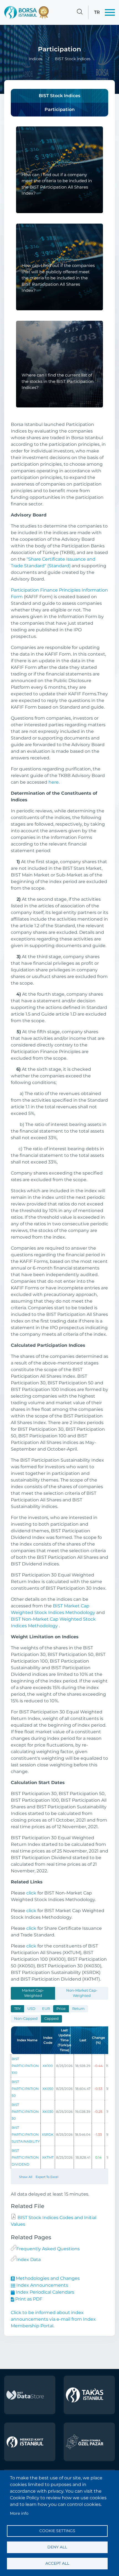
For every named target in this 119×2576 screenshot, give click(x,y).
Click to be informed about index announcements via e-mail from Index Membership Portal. (53, 2319)
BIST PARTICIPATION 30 (25, 2112)
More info (19, 2513)
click (31, 1893)
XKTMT (48, 2157)
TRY (17, 2009)
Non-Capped (26, 2019)
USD (31, 2009)
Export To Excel (47, 2177)
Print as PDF (28, 2299)
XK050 (48, 2089)
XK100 (48, 2066)
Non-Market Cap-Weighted (82, 1993)
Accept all (57, 2563)
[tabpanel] (59, 2092)
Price (61, 2009)
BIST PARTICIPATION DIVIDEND (25, 2157)
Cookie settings (57, 2531)
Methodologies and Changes (47, 2278)
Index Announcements (42, 2285)
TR (97, 12)
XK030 (48, 2112)
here (54, 782)
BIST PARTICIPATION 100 (25, 2066)
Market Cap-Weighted (33, 1993)
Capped (51, 2019)
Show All (26, 2177)
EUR (46, 2009)
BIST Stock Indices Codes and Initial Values (54, 2221)
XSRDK (48, 2134)
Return (78, 2009)
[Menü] (110, 12)
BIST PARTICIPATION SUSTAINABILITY (26, 2134)
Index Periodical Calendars (44, 2292)
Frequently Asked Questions (48, 2249)
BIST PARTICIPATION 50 (25, 2089)
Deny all (57, 2547)
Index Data (29, 2260)
